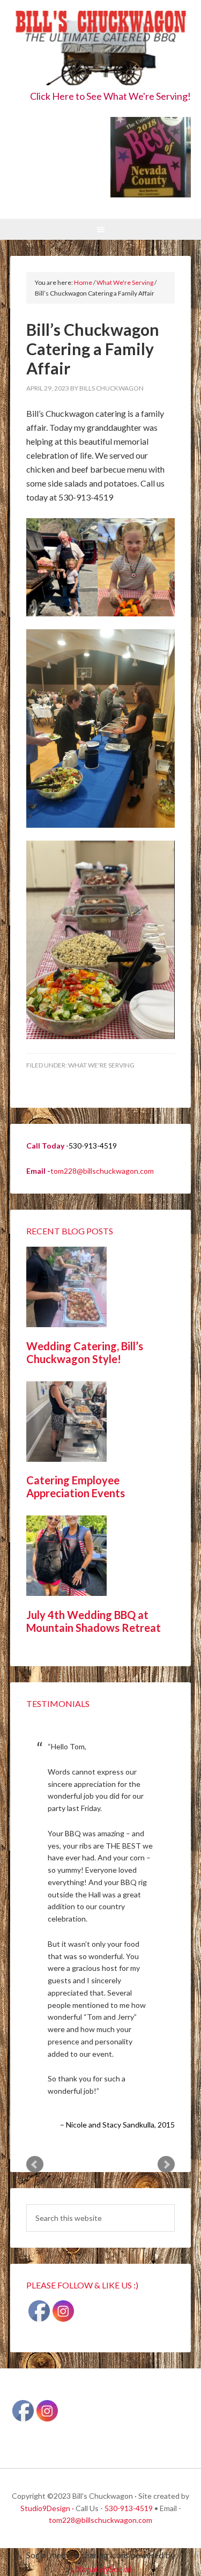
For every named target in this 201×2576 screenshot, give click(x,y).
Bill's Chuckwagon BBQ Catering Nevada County (101, 50)
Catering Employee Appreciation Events (76, 1486)
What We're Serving (101, 1065)
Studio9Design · (47, 2508)
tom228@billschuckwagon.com (102, 1171)
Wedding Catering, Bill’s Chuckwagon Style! (85, 1352)
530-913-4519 (129, 2508)
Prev (35, 2165)
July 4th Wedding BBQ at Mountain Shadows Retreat (94, 1621)
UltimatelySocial (101, 2569)
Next (166, 2165)
